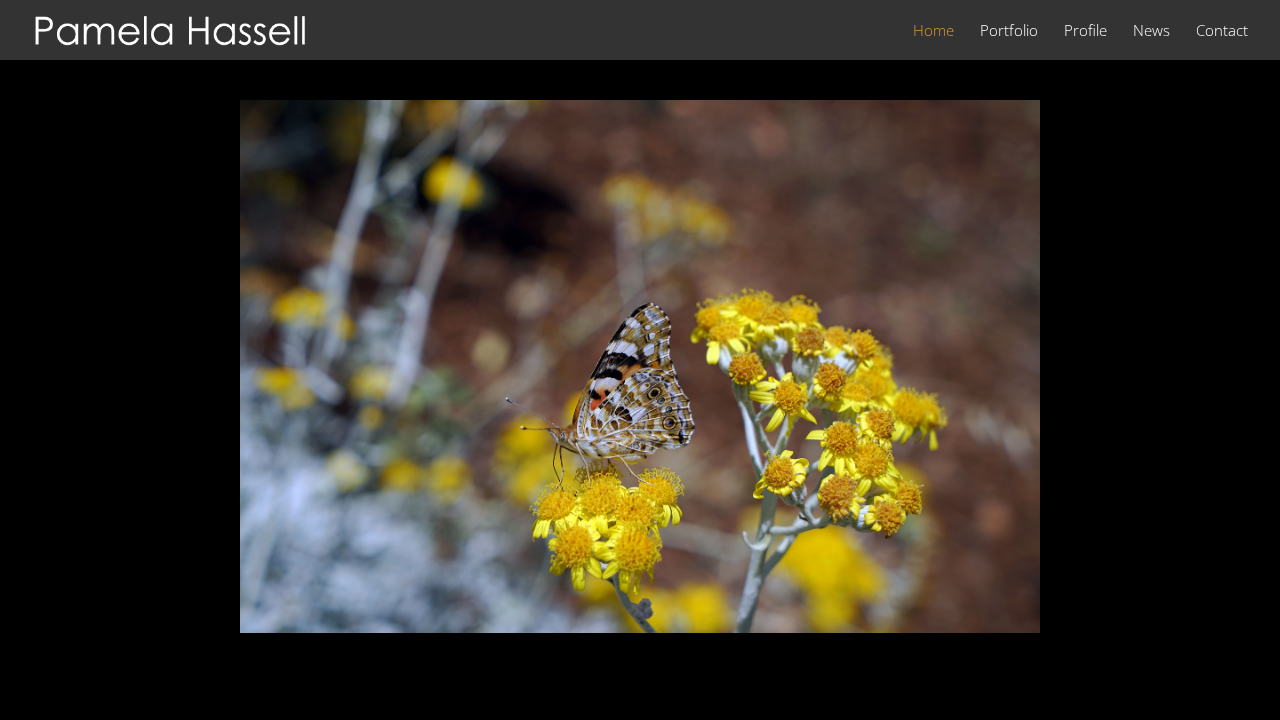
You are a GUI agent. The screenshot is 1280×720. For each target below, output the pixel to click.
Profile (1085, 31)
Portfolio (1009, 31)
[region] (640, 366)
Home (933, 31)
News (1151, 31)
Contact (1222, 31)
